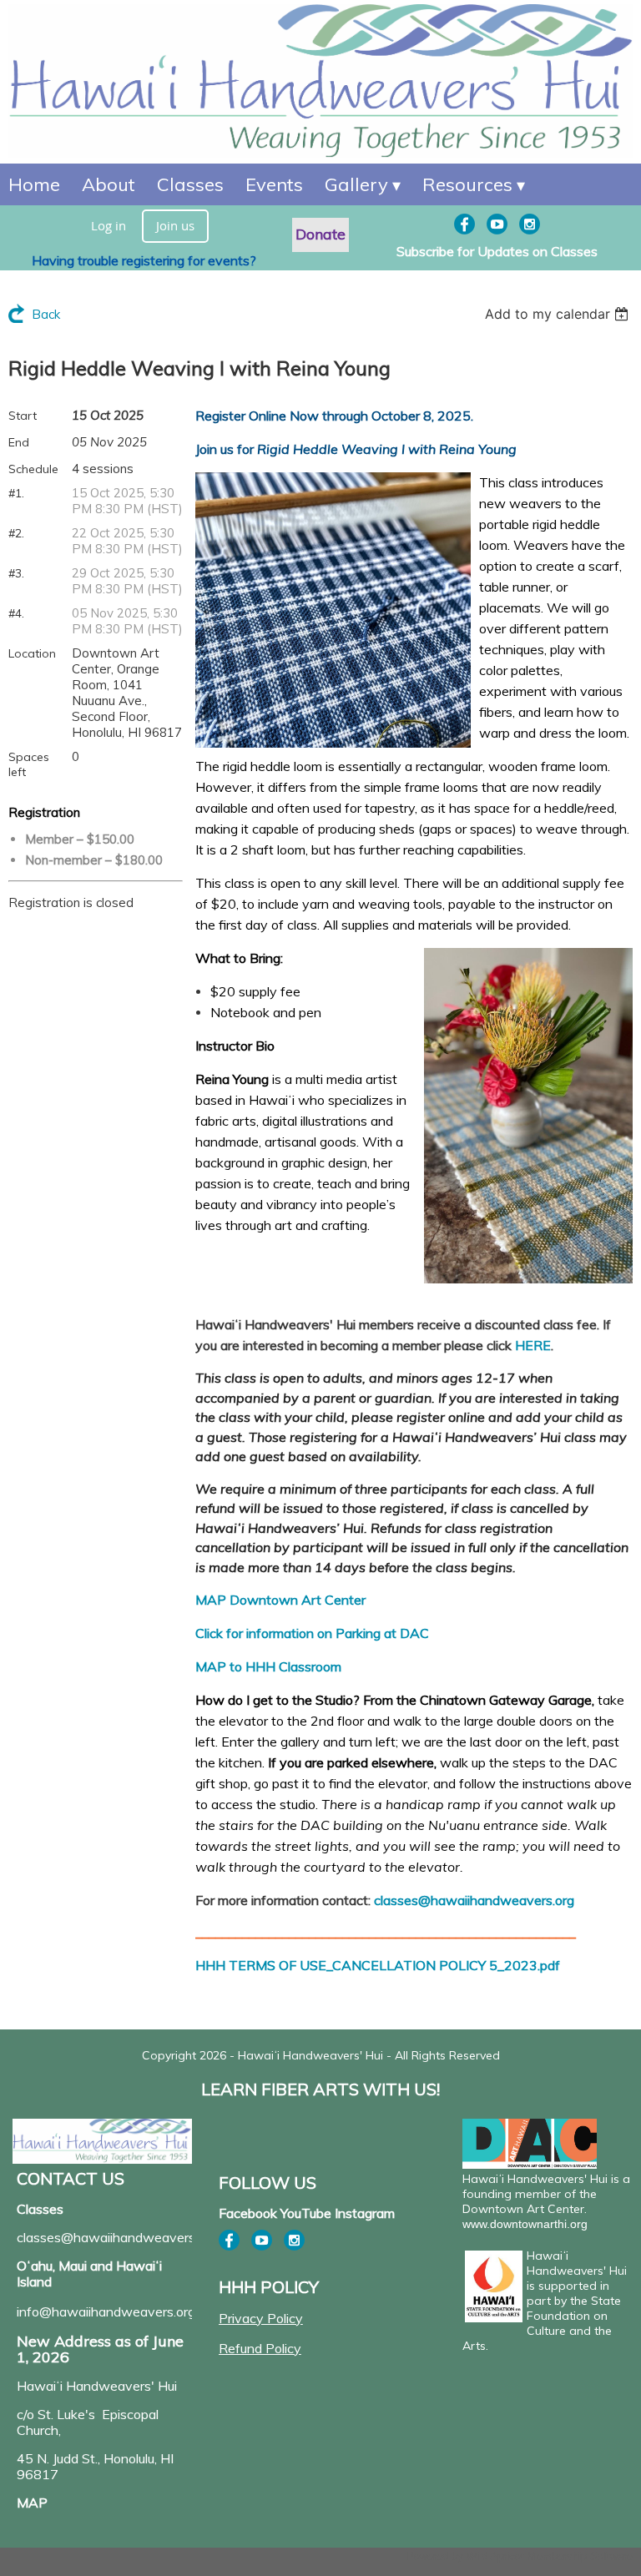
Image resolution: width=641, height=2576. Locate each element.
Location (32, 653)
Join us (175, 225)
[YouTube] (497, 224)
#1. (16, 493)
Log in (109, 225)
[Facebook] (464, 224)
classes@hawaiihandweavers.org (474, 1900)
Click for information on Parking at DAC (312, 1633)
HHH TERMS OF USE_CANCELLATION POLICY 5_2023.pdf (378, 1965)
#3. (16, 573)
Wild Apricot (495, 2556)
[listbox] (559, 314)
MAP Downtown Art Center (280, 1600)
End (19, 442)
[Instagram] (530, 224)
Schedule (33, 469)
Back (46, 314)
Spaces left (29, 764)
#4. (16, 613)
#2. (16, 533)
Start (23, 416)
